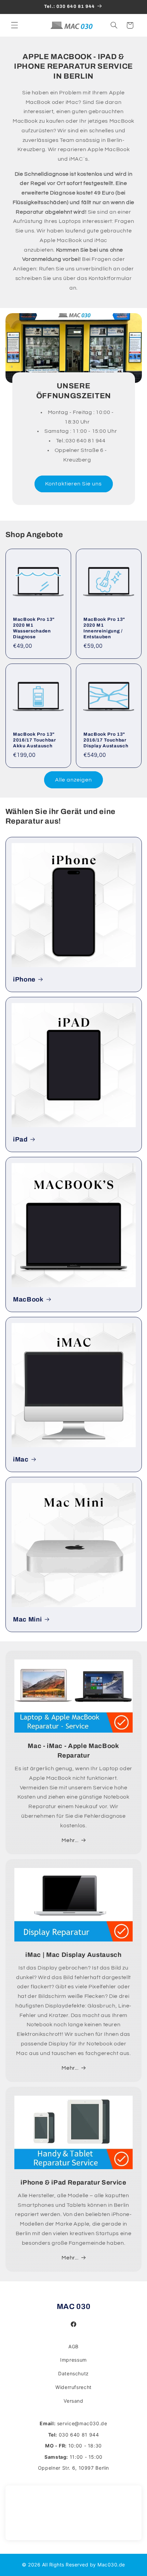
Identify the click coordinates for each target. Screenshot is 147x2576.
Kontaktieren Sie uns (73, 484)
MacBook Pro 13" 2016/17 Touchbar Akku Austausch (35, 740)
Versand (73, 2401)
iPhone (24, 979)
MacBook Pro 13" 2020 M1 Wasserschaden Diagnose (34, 628)
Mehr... (70, 1840)
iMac (21, 1459)
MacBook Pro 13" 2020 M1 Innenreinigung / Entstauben (104, 628)
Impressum (73, 2360)
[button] (14, 25)
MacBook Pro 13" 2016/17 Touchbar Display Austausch (106, 740)
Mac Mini (27, 1619)
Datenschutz (73, 2373)
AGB (73, 2346)
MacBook (28, 1299)
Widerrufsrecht (73, 2387)
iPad (20, 1139)
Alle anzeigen (74, 780)
